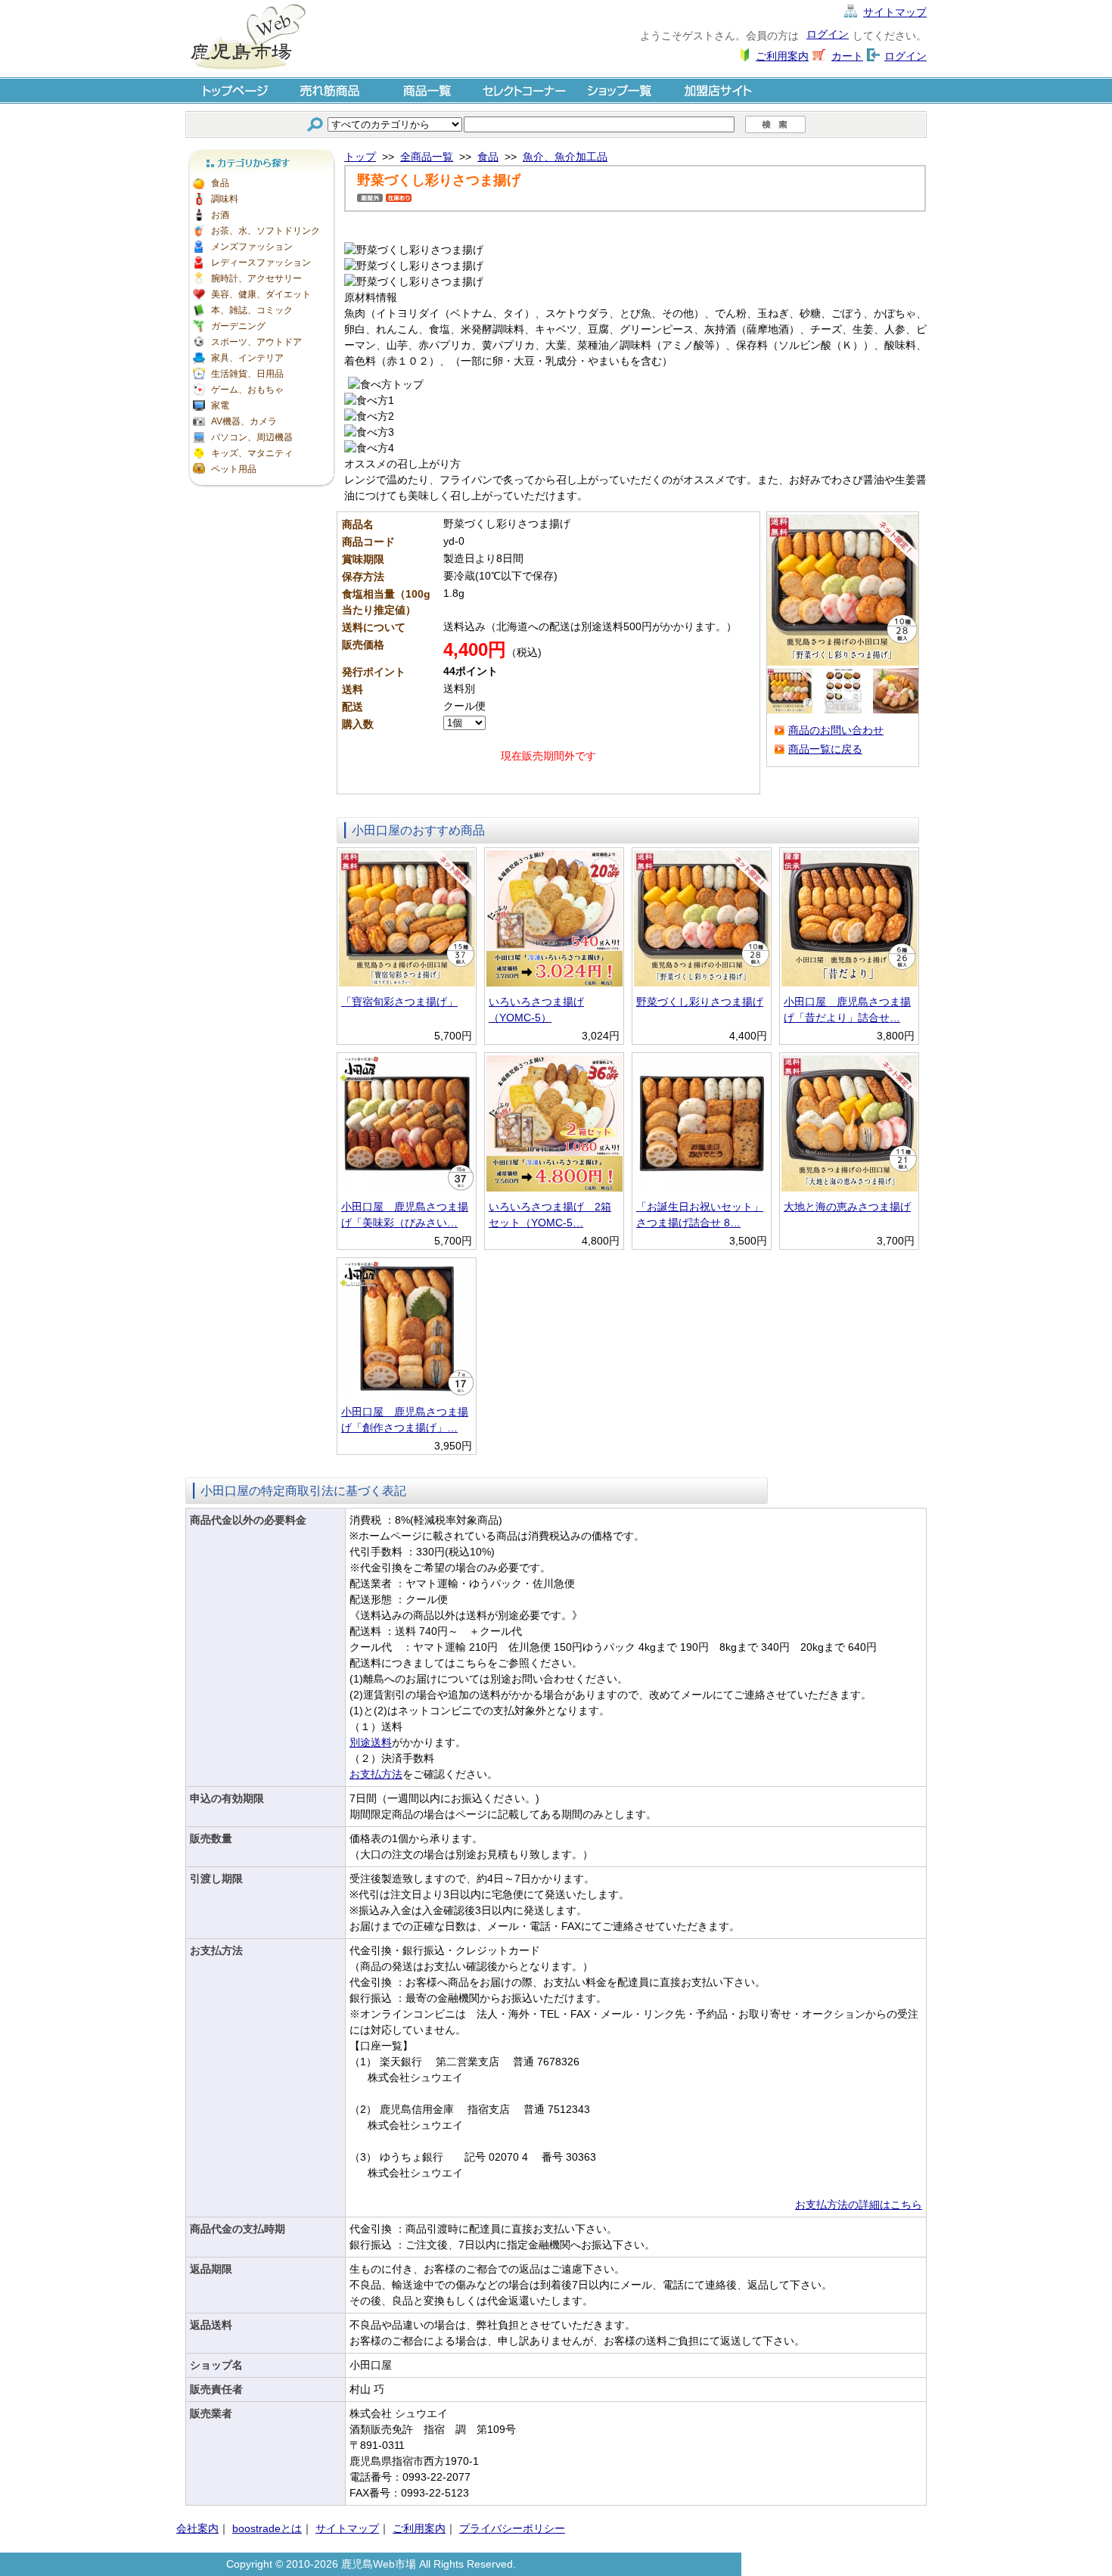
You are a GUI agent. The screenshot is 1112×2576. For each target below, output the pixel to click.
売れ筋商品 (331, 90)
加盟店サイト (718, 90)
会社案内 (197, 2528)
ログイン (828, 34)
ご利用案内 (782, 56)
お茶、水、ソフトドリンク (266, 231)
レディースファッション (261, 263)
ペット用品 (234, 469)
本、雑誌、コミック (252, 310)
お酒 (220, 215)
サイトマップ (895, 12)
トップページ (234, 90)
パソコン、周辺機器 (252, 437)
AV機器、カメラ (244, 421)
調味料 (225, 199)
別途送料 (371, 1742)
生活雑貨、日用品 (247, 374)
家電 (220, 406)
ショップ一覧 (621, 90)
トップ (360, 157)
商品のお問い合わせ (836, 730)
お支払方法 (376, 1774)
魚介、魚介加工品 (565, 157)
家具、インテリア (247, 358)
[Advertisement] (261, 719)
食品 (220, 183)
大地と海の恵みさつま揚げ (847, 1207)
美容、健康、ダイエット (261, 294)
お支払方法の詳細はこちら (859, 2205)
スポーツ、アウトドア (256, 342)
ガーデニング (238, 326)
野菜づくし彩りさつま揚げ (700, 1002)
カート (847, 56)
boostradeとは (267, 2528)
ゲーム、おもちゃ (247, 390)
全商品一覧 (427, 157)
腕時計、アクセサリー (256, 278)
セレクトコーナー (524, 90)
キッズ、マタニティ (252, 453)
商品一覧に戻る (825, 749)
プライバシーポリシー (512, 2528)
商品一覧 (427, 90)
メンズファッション (252, 247)
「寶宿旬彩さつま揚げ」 (399, 1002)
